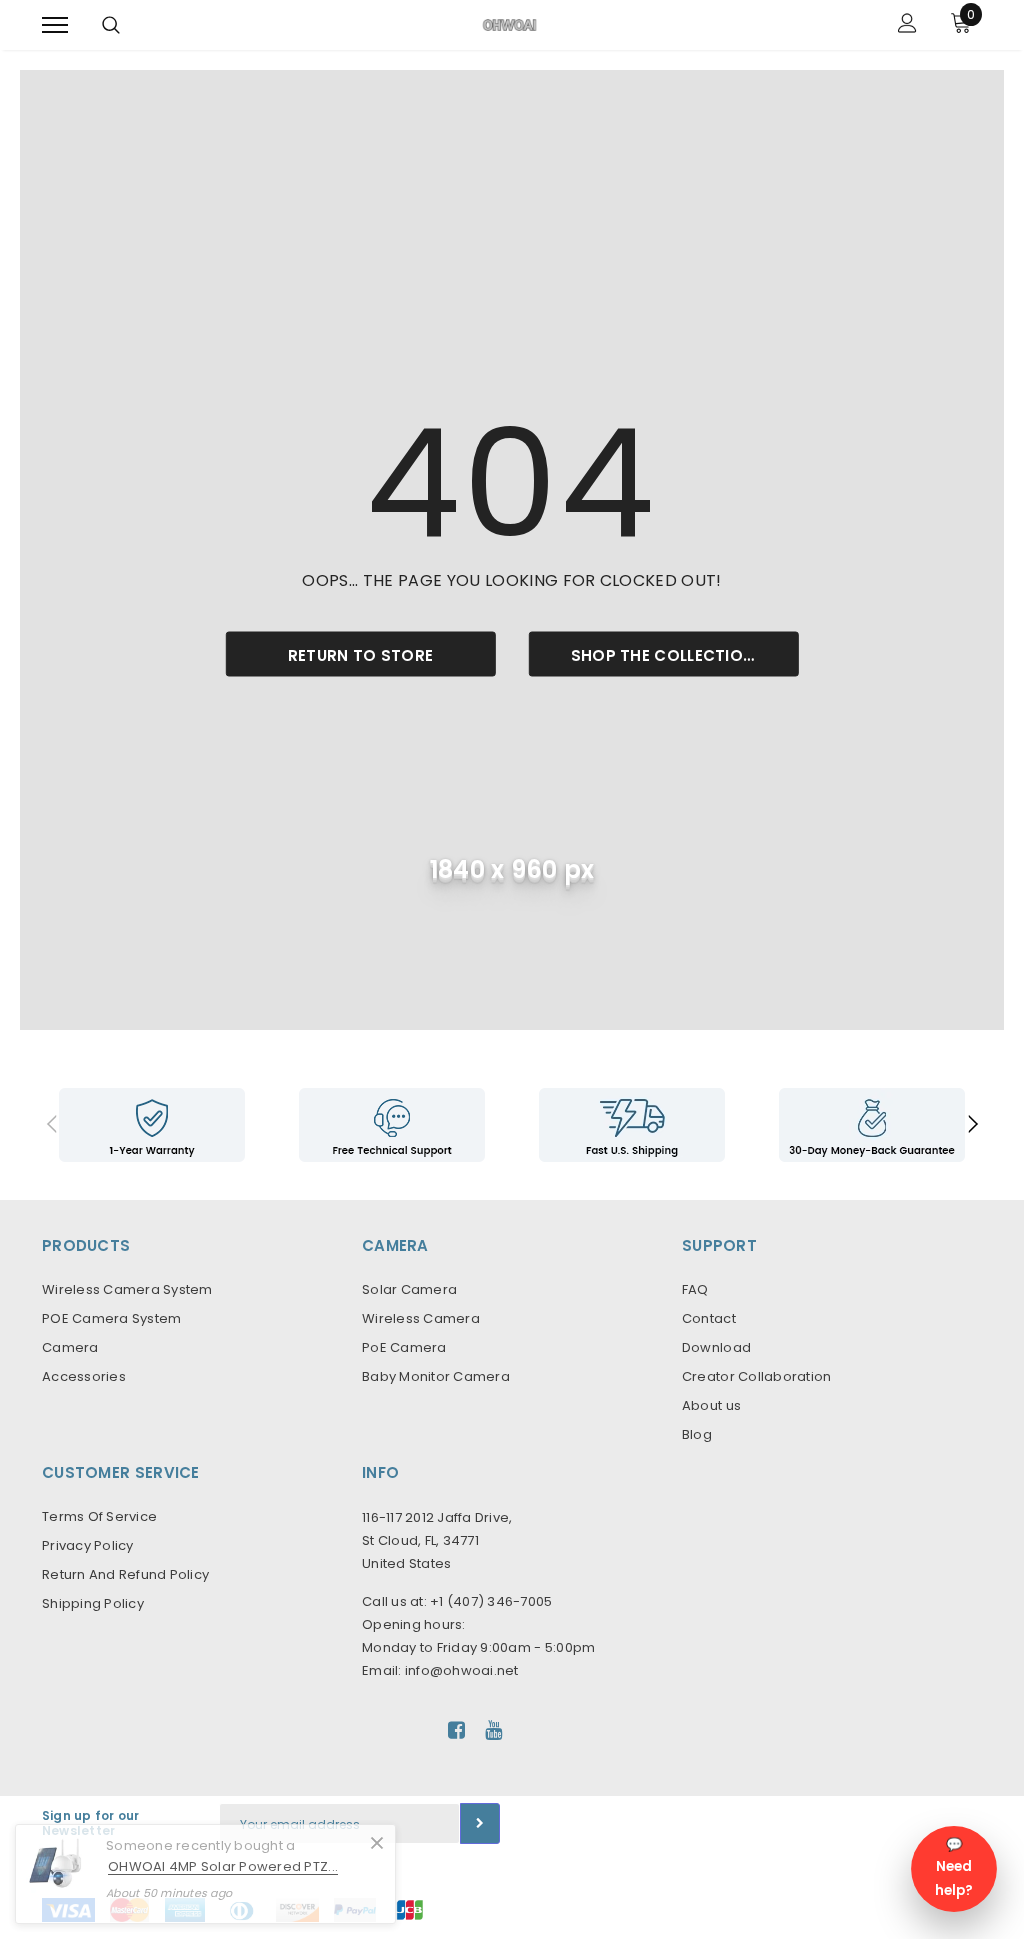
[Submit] (480, 1823)
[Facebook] (456, 1730)
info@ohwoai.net (462, 1670)
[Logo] (509, 24)
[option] (152, 1125)
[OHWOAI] (632, 1125)
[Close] (377, 1843)
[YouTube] (493, 1730)
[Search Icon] (111, 25)
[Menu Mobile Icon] (55, 25)
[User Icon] (907, 25)
